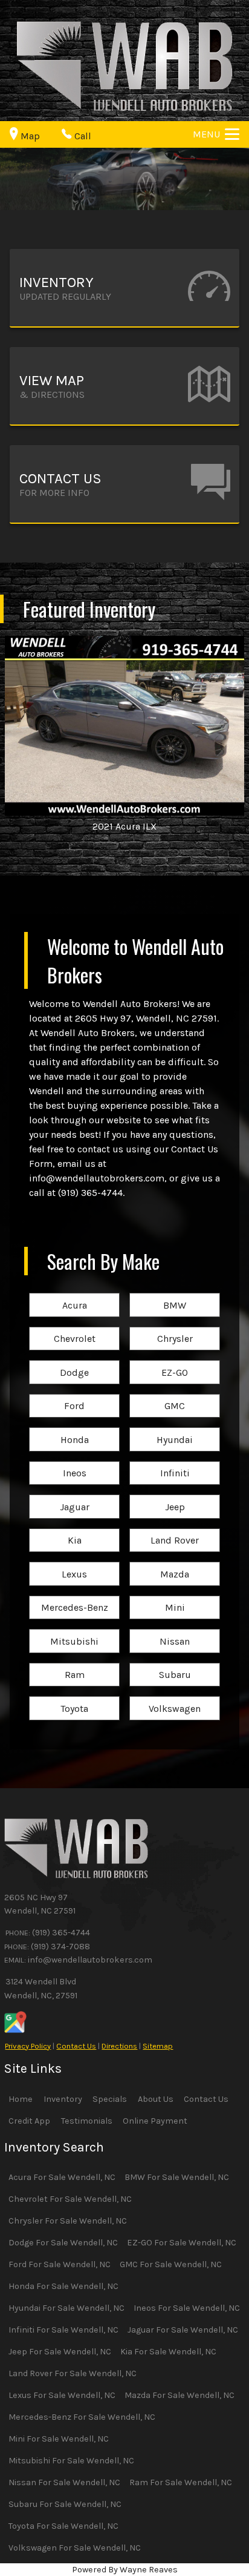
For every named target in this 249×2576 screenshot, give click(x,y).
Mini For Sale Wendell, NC (59, 2439)
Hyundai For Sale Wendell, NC (66, 2308)
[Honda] (74, 1428)
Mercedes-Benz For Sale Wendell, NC (82, 2417)
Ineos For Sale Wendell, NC (187, 2308)
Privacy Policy (28, 2046)
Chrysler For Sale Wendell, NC (68, 2221)
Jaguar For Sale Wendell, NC (183, 2330)
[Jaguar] (74, 1495)
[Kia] (74, 1529)
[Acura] (74, 1294)
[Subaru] (175, 1664)
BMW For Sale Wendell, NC (177, 2177)
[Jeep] (175, 1495)
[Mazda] (175, 1563)
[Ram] (74, 1664)
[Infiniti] (175, 1462)
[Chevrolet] (74, 1328)
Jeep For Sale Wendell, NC (60, 2352)
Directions (119, 2046)
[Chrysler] (175, 1328)
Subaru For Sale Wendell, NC (65, 2504)
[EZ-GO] (175, 1361)
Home (21, 2099)
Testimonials (87, 2121)
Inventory (63, 2099)
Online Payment (155, 2121)
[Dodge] (74, 1361)
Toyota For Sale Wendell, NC (63, 2526)
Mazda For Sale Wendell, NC (179, 2395)
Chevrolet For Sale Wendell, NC (70, 2199)
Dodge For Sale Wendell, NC (63, 2243)
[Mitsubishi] (74, 1630)
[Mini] (175, 1597)
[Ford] (74, 1395)
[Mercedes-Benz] (74, 1597)
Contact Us (76, 2046)
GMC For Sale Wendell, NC (171, 2264)
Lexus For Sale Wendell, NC (62, 2395)
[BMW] (175, 1294)
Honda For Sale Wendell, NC (63, 2286)
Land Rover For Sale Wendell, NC (73, 2373)
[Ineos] (74, 1462)
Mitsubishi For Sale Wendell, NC (71, 2461)
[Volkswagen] (175, 1697)
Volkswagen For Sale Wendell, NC (75, 2548)
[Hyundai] (175, 1428)
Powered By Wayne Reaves (125, 2570)
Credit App (29, 2121)
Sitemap (158, 2046)
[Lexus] (74, 1563)
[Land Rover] (175, 1529)
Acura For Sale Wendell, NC (62, 2177)
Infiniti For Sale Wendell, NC (63, 2330)
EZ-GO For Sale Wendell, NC (182, 2243)
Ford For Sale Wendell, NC (60, 2264)
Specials (110, 2099)
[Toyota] (74, 1697)
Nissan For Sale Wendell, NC (64, 2482)
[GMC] (175, 1395)
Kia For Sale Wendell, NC (168, 2352)
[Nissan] (175, 1630)
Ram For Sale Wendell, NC (181, 2482)
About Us (156, 2099)
